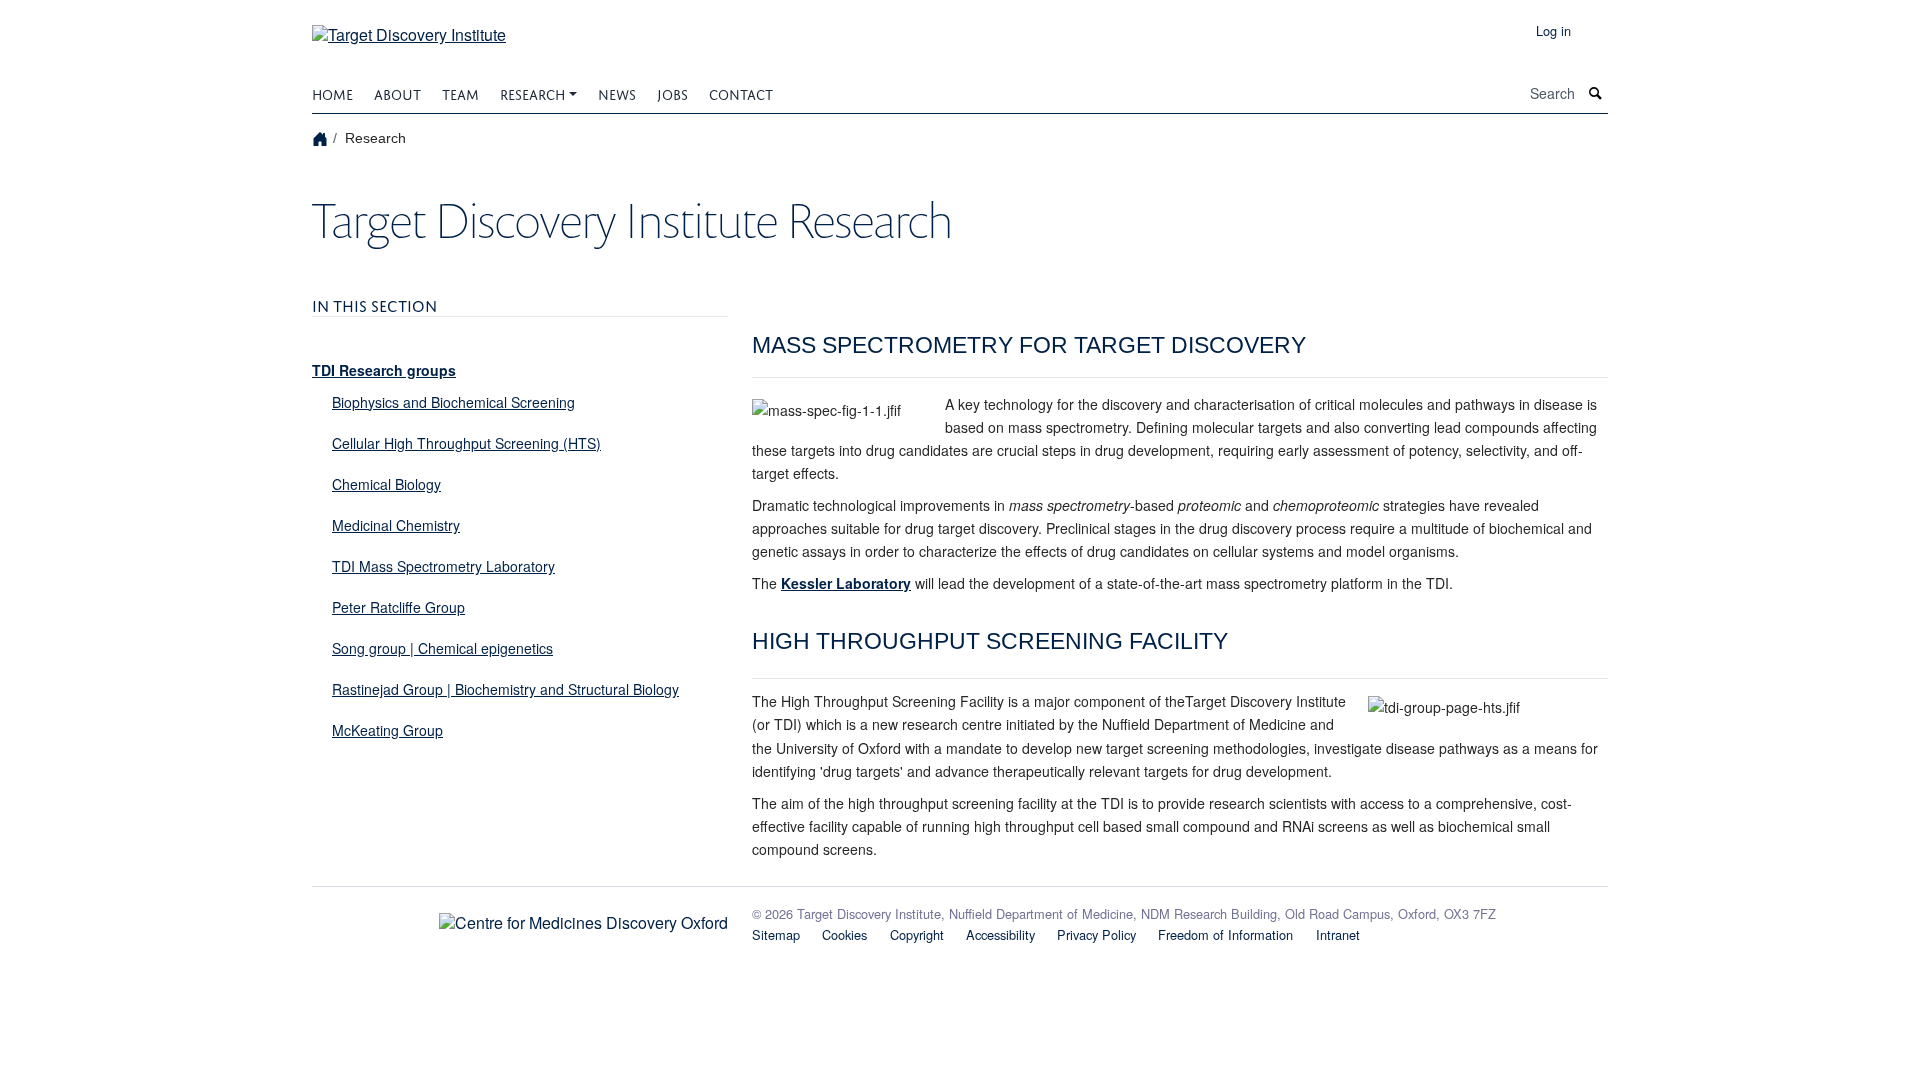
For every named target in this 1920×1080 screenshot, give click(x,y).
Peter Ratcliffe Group (398, 607)
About (397, 92)
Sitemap (776, 934)
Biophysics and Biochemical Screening (453, 402)
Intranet (1338, 934)
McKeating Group (387, 730)
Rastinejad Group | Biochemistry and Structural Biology (505, 689)
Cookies (844, 934)
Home (332, 92)
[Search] (1596, 93)
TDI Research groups (384, 370)
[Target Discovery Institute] (409, 27)
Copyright (917, 934)
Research (532, 92)
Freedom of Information (1225, 934)
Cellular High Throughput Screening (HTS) (466, 443)
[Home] (322, 137)
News (617, 92)
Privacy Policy (1096, 934)
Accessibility (1000, 934)
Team (460, 92)
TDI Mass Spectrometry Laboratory (443, 566)
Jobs (672, 92)
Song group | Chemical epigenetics (442, 648)
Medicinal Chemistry (396, 525)
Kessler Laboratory (846, 583)
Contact (741, 92)
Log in (1553, 30)
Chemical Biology (386, 484)
